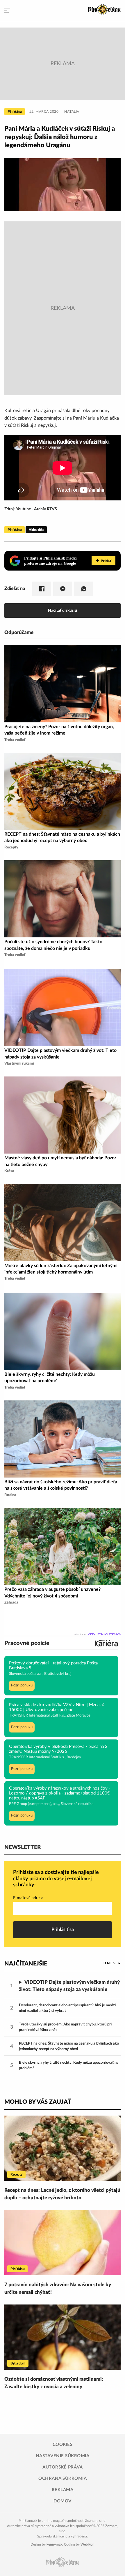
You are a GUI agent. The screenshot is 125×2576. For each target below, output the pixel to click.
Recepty (16, 2174)
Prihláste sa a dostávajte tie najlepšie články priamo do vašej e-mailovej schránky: (56, 1879)
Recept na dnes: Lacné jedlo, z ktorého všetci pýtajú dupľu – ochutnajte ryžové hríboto (62, 2194)
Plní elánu (15, 112)
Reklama (63, 2490)
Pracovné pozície (27, 1643)
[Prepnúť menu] (7, 10)
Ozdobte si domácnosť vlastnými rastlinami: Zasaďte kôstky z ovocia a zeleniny (54, 2383)
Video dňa (36, 530)
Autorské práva (63, 2467)
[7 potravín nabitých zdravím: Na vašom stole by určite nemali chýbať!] (63, 2243)
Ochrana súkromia (63, 2478)
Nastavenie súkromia (63, 2456)
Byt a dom (18, 2363)
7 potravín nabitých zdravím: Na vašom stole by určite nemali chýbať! (58, 2288)
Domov (63, 2501)
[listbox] (102, 1963)
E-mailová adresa (28, 1898)
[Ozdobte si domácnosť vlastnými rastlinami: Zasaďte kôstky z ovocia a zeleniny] (63, 2337)
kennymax (54, 2544)
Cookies (63, 2445)
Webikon (87, 2544)
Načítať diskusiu (63, 610)
